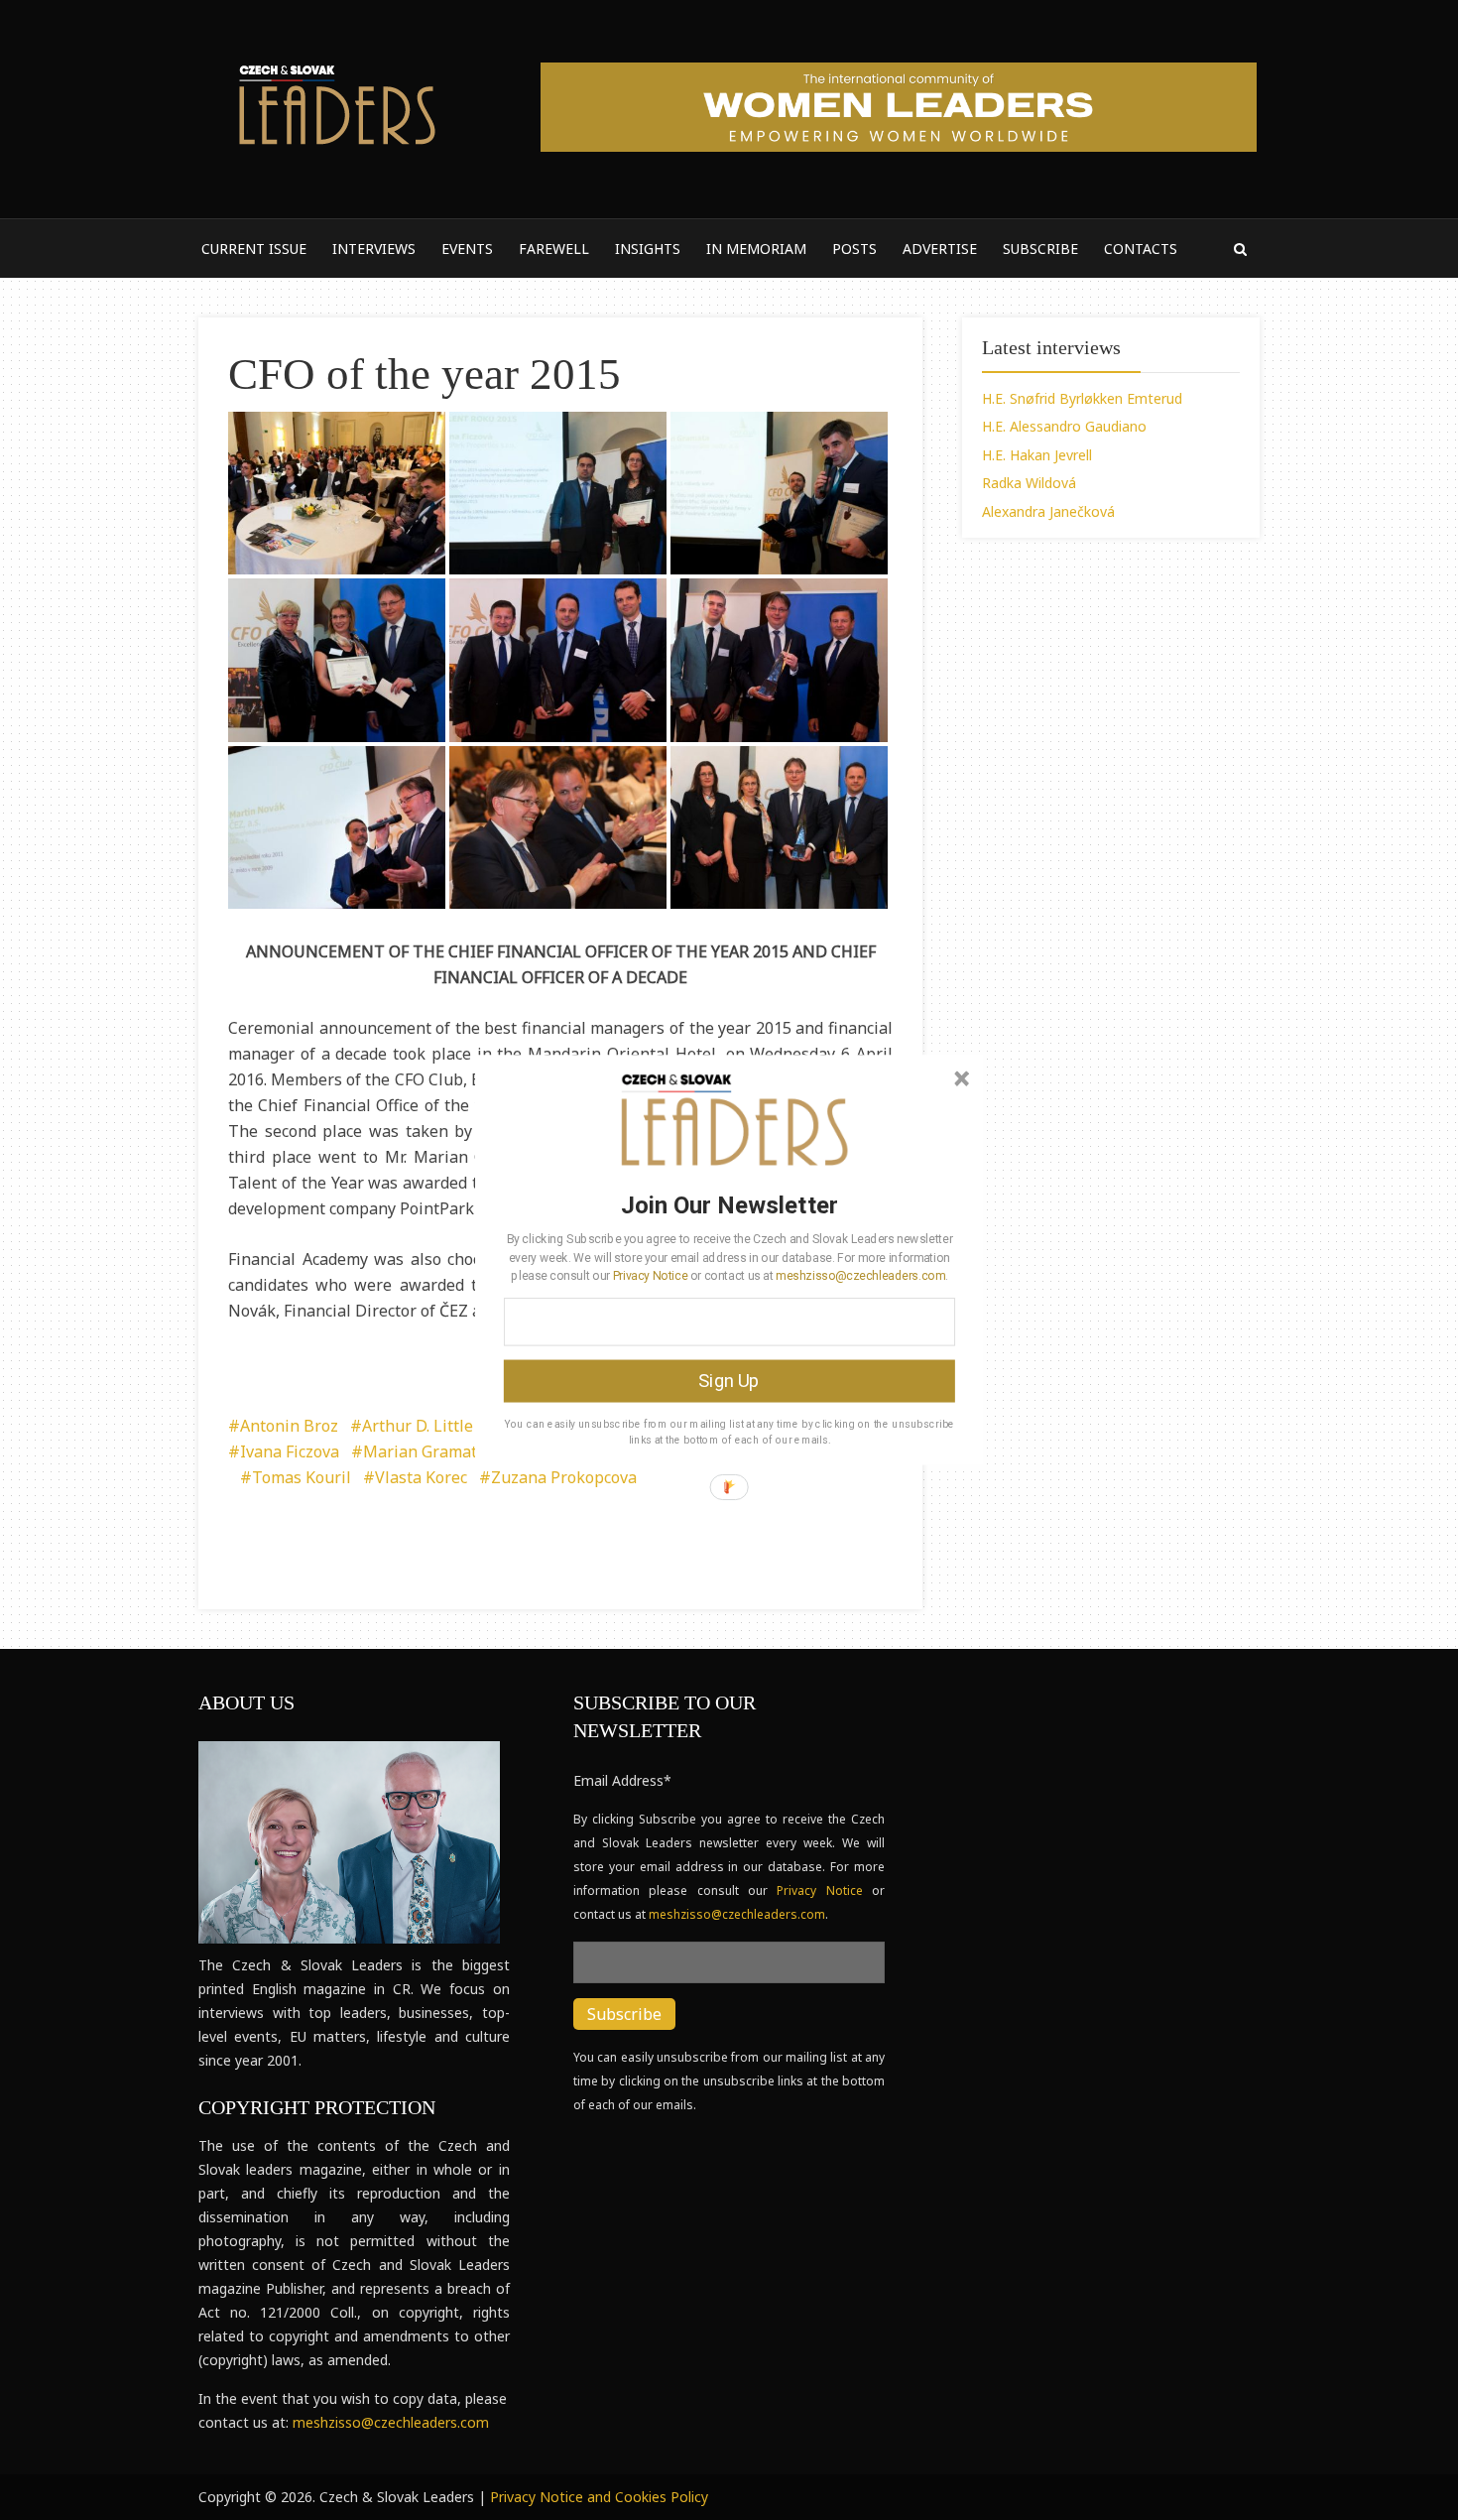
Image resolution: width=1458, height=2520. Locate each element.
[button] (729, 1204)
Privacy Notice (650, 1275)
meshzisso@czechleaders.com (860, 1275)
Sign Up (729, 1381)
